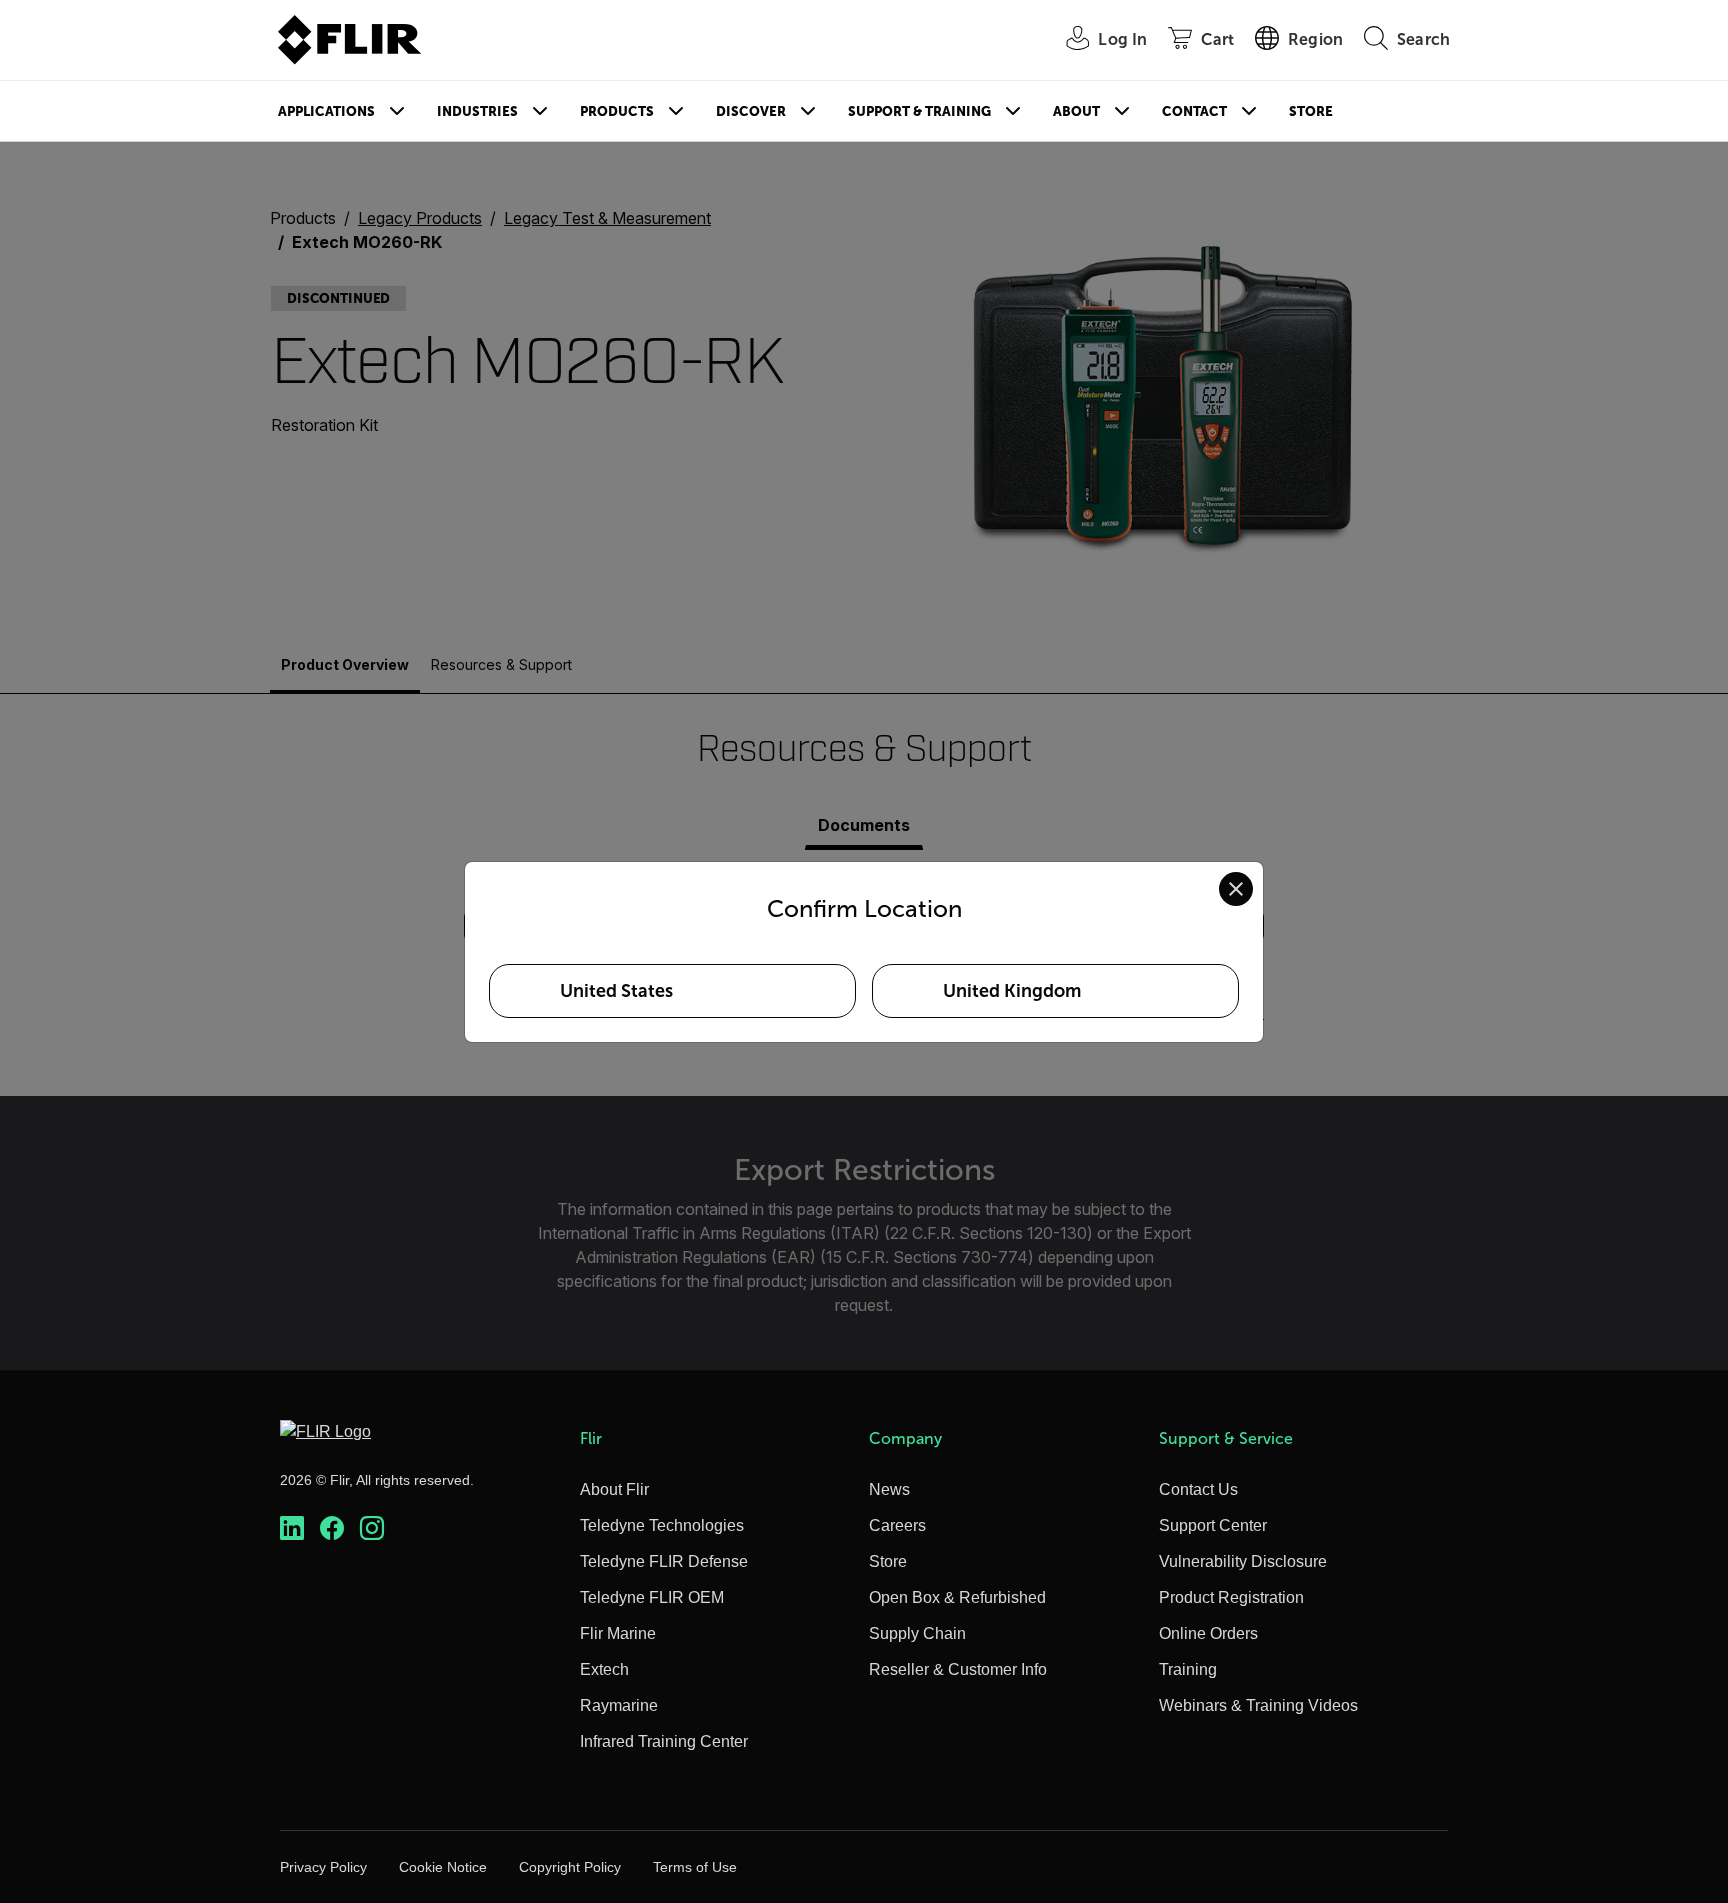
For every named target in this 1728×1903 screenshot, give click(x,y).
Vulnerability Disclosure (1243, 1561)
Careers (897, 1525)
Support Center (1213, 1525)
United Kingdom (1012, 991)
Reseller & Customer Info (958, 1669)
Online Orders (1208, 1633)
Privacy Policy (323, 1867)
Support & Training (919, 111)
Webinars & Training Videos (1258, 1705)
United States (616, 991)
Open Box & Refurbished (957, 1597)
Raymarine (619, 1705)
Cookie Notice (443, 1867)
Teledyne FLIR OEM (652, 1597)
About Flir (614, 1489)
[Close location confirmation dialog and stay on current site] (1236, 889)
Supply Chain (917, 1633)
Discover (751, 111)
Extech (604, 1669)
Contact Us (1198, 1489)
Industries (477, 111)
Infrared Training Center (664, 1741)
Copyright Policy (570, 1867)
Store (1311, 111)
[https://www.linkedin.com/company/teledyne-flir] (292, 1528)
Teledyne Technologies (662, 1525)
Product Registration (1231, 1597)
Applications (326, 111)
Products (617, 111)
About (1076, 111)
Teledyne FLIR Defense (664, 1561)
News (889, 1489)
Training (1188, 1669)
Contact (1194, 111)
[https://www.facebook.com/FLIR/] (332, 1528)
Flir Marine (618, 1633)
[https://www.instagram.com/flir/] (372, 1528)
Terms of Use (695, 1867)
